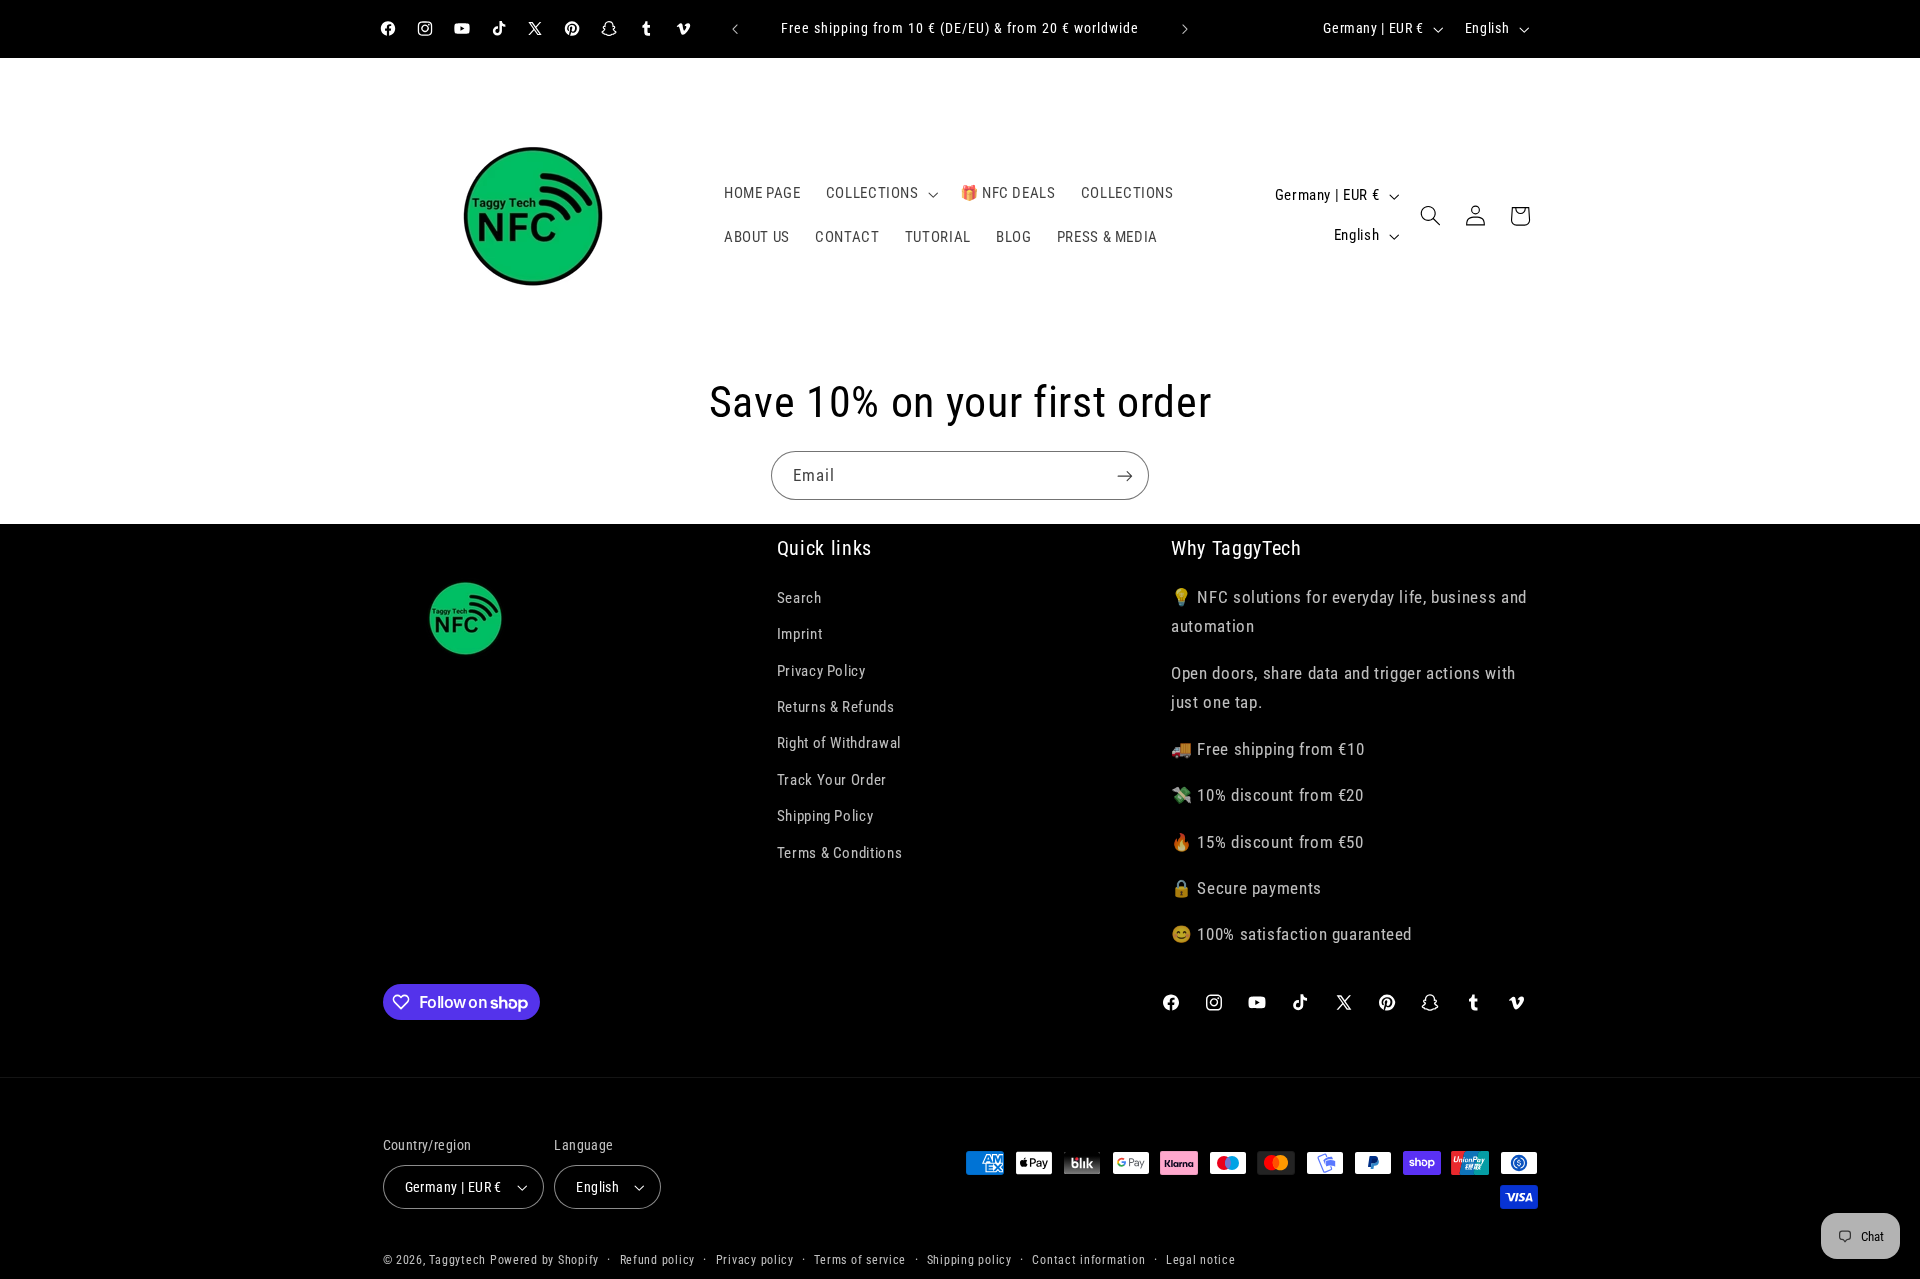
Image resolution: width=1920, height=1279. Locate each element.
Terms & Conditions (839, 853)
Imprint (799, 634)
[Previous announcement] (735, 29)
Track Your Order (832, 780)
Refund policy (658, 1260)
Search (799, 598)
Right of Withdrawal (839, 743)
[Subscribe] (1125, 475)
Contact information (1088, 1260)
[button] (880, 194)
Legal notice (1201, 1260)
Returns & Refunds (836, 707)
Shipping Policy (825, 816)
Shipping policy (969, 1260)
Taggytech (457, 1260)
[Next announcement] (1185, 29)
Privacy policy (755, 1260)
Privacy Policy (821, 671)
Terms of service (860, 1260)
